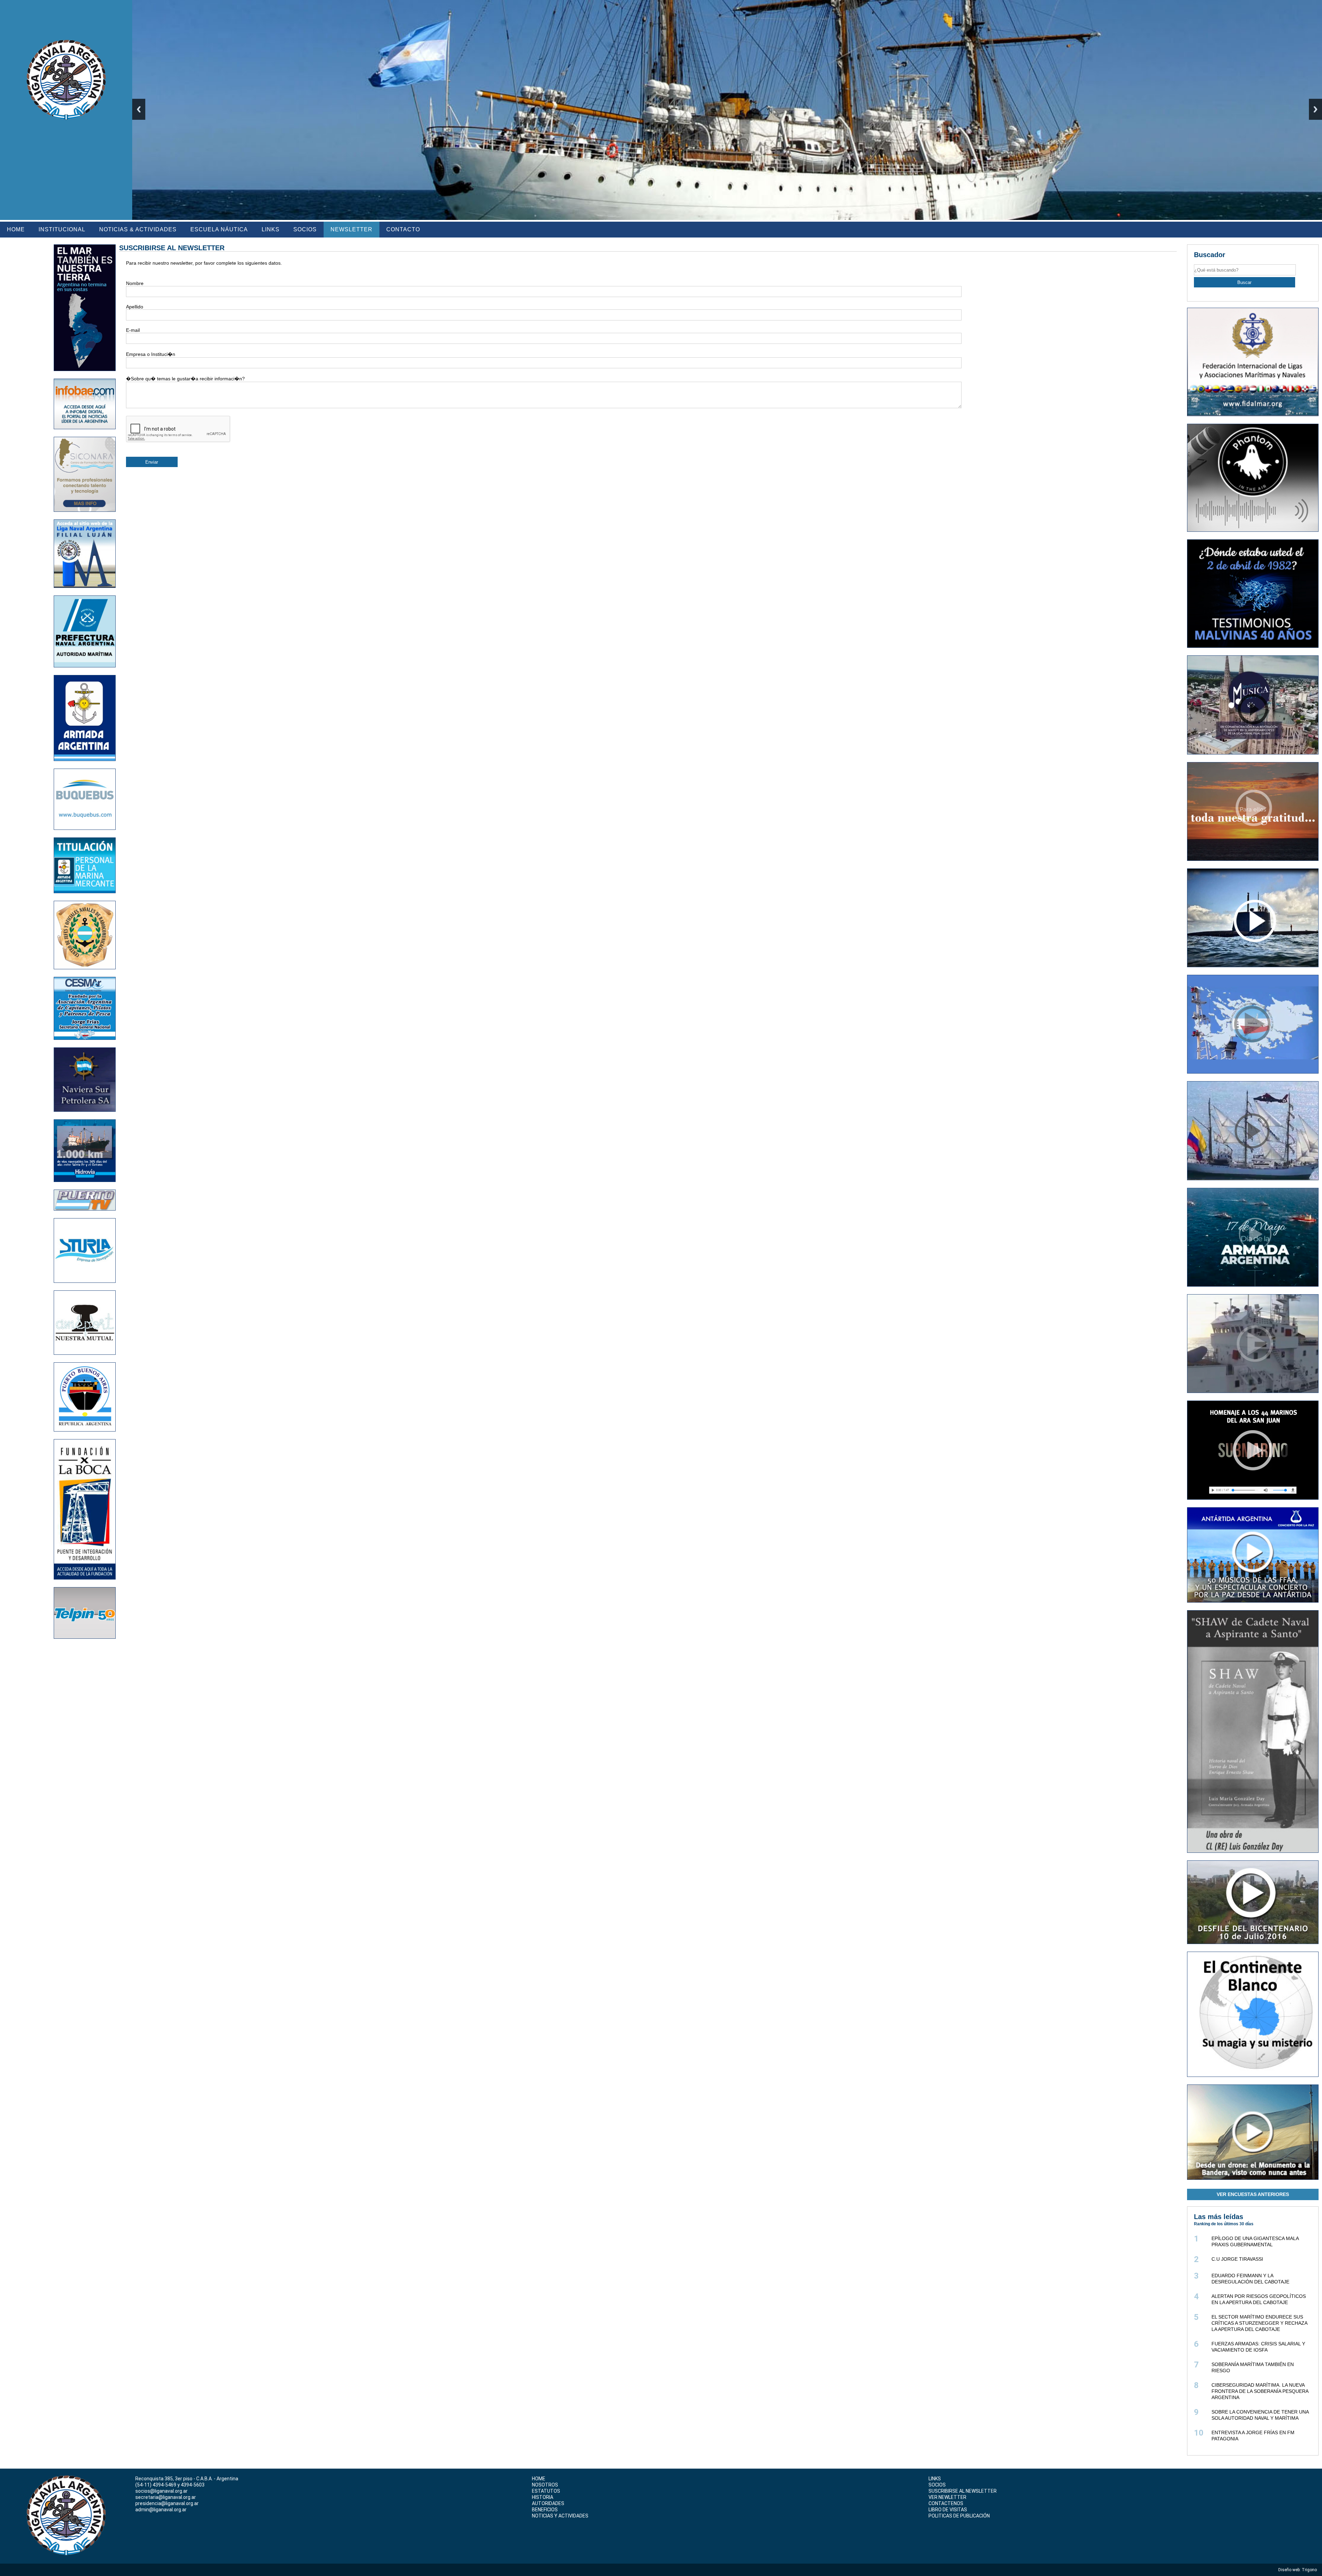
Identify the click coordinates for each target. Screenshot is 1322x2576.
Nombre (135, 283)
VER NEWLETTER (947, 2497)
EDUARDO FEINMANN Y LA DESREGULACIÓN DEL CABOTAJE (1250, 2279)
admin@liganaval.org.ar (161, 2510)
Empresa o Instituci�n (151, 354)
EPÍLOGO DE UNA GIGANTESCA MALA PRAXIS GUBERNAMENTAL (1255, 2241)
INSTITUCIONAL (62, 229)
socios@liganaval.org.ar (161, 2491)
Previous (139, 109)
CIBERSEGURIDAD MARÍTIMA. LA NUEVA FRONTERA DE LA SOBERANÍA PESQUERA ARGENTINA (1260, 2391)
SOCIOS (305, 229)
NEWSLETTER (352, 229)
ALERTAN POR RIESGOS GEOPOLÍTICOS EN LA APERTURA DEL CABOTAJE (1259, 2299)
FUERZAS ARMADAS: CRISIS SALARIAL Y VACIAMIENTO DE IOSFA (1258, 2347)
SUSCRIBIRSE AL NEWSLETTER (963, 2491)
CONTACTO (403, 229)
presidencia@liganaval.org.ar (167, 2503)
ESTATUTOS (546, 2491)
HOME (16, 229)
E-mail (133, 330)
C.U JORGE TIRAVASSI (1237, 2259)
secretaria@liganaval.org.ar (166, 2497)
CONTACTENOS (946, 2503)
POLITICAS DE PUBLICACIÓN (959, 2516)
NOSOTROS (545, 2485)
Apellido (135, 307)
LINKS (271, 229)
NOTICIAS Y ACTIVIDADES (560, 2516)
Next (1315, 109)
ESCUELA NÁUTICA (219, 229)
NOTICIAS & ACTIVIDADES (138, 229)
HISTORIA (543, 2497)
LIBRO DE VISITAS (948, 2510)
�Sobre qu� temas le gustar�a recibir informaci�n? (185, 379)
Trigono (1310, 2570)
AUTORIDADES (548, 2503)
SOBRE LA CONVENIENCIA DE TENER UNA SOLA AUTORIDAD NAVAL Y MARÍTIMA (1260, 2415)
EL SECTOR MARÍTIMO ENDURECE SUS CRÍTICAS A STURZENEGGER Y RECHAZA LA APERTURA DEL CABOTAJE (1259, 2323)
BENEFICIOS (545, 2510)
